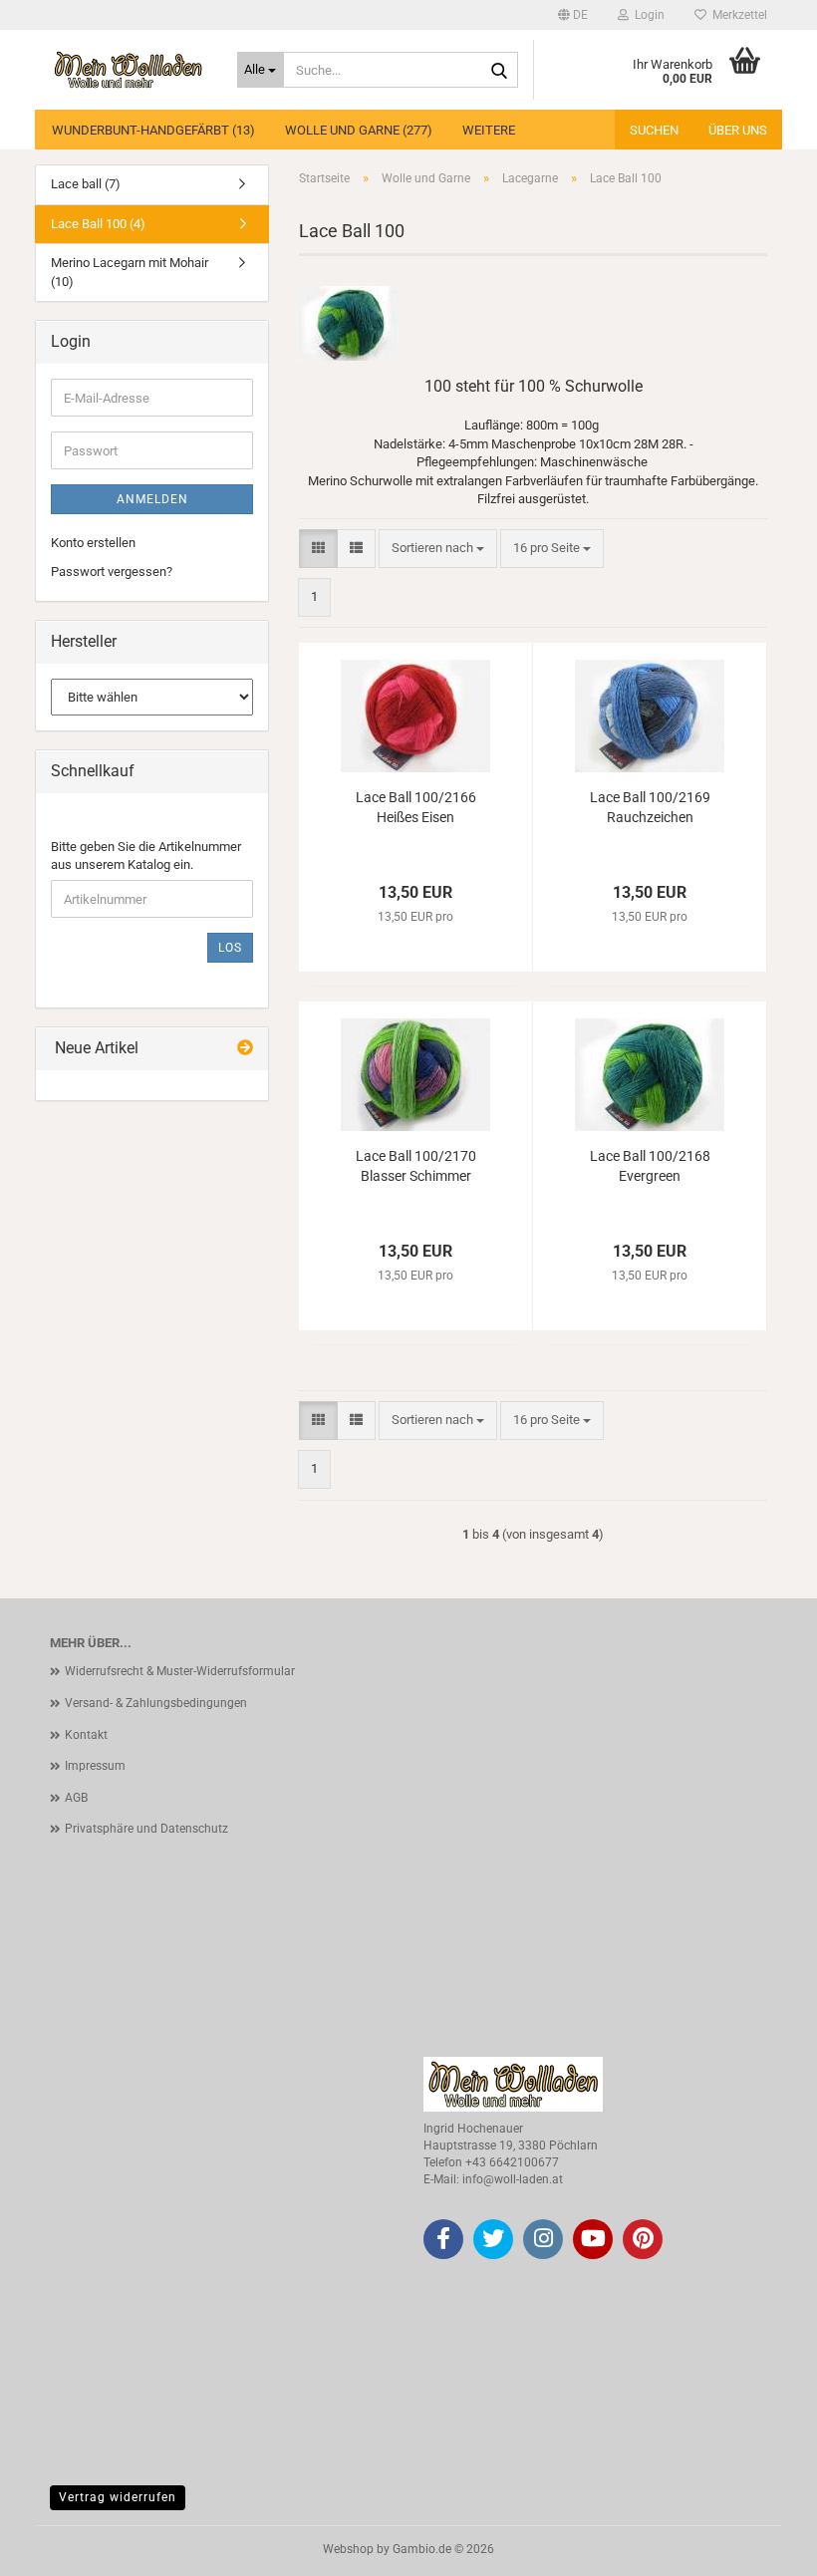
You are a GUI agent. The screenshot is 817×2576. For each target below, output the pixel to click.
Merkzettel (737, 15)
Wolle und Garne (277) (359, 130)
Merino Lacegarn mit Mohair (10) (130, 272)
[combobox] (438, 549)
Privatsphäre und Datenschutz (146, 1829)
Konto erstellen (93, 543)
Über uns (738, 130)
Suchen (654, 130)
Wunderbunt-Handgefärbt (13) (153, 130)
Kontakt (86, 1735)
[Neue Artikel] (245, 1049)
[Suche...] (499, 71)
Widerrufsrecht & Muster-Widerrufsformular (180, 1671)
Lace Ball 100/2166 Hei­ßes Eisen (416, 807)
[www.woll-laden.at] (129, 70)
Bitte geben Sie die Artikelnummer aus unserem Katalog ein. (146, 856)
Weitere (489, 130)
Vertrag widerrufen (118, 2497)
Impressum (95, 1766)
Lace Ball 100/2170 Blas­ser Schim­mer (416, 1166)
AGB (76, 1798)
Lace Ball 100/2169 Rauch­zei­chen (650, 807)
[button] (573, 15)
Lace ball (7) (86, 184)
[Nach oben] (762, 2546)
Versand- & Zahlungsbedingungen (156, 1703)
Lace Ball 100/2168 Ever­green (650, 1166)
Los (230, 948)
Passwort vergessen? (112, 572)
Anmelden (152, 499)
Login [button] (647, 15)
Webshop (348, 2549)
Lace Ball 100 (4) (98, 224)
